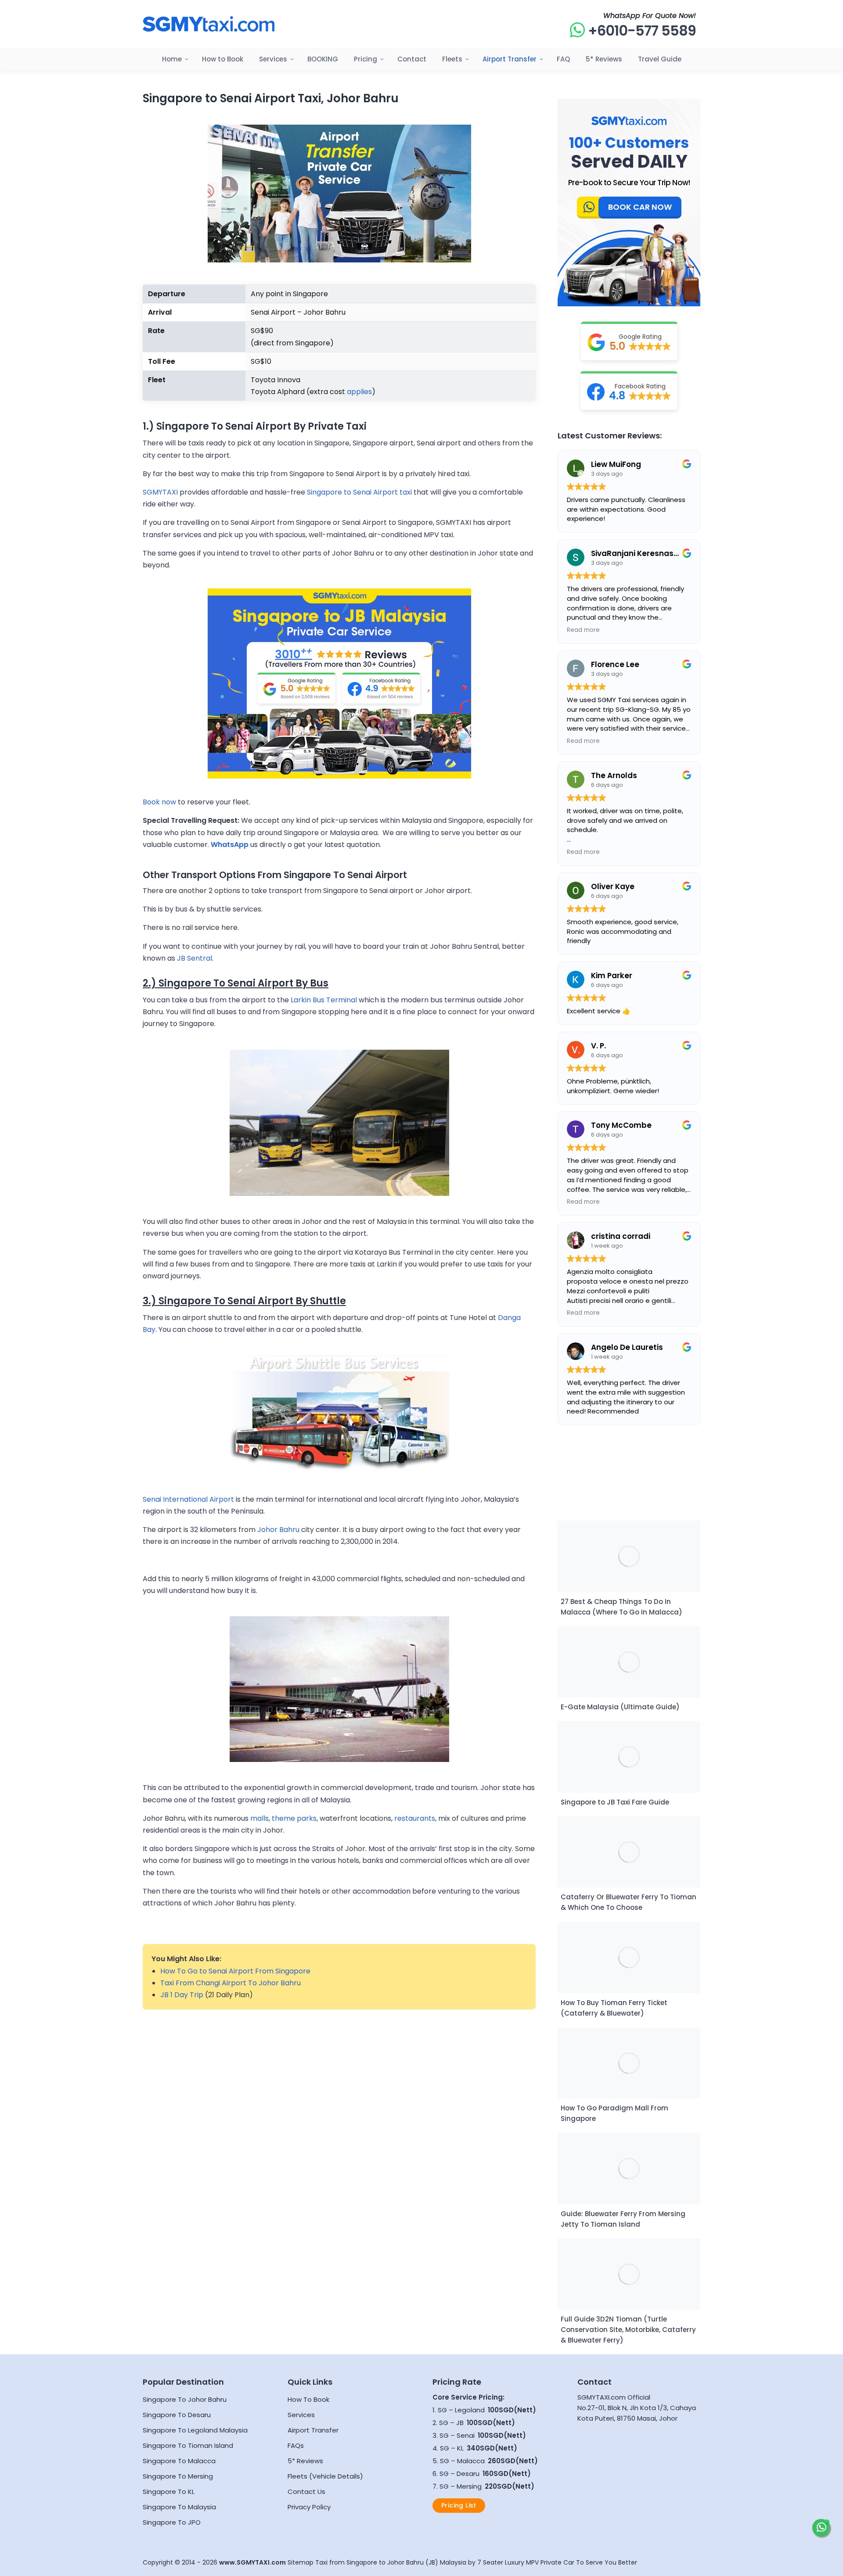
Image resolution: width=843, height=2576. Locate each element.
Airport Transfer (313, 2430)
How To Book (308, 2399)
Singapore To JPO (172, 2522)
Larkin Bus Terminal (325, 1000)
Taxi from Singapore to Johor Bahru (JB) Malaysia (391, 2562)
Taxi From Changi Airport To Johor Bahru (231, 1983)
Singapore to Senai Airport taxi (359, 492)
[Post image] (629, 1556)
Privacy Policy (309, 2507)
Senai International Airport (188, 1499)
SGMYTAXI (160, 492)
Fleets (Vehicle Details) (325, 2476)
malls (259, 1818)
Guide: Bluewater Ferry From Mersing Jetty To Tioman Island (623, 2219)
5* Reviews (305, 2461)
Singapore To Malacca (179, 2461)
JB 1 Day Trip (182, 1995)
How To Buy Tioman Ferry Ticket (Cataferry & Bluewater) (614, 2008)
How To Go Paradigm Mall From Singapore (614, 2113)
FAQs (296, 2445)
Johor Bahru (278, 1530)
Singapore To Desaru (177, 2415)
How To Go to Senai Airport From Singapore (235, 1971)
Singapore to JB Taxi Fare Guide (615, 1802)
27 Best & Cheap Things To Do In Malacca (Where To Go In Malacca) (621, 1607)
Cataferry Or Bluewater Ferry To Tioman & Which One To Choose (629, 1902)
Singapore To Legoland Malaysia (195, 2430)
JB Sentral (194, 958)
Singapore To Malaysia (179, 2507)
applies (359, 392)
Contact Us (306, 2492)
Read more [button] (583, 630)
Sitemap (301, 2562)
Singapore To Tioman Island (188, 2445)
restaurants (415, 1818)
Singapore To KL (169, 2492)
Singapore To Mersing (178, 2476)
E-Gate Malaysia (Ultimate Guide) (620, 1707)
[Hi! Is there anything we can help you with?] (821, 2528)
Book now (159, 802)
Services (301, 2415)
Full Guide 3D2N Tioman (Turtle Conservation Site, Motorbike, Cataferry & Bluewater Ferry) (628, 2330)
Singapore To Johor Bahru (185, 2399)
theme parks (294, 1818)
